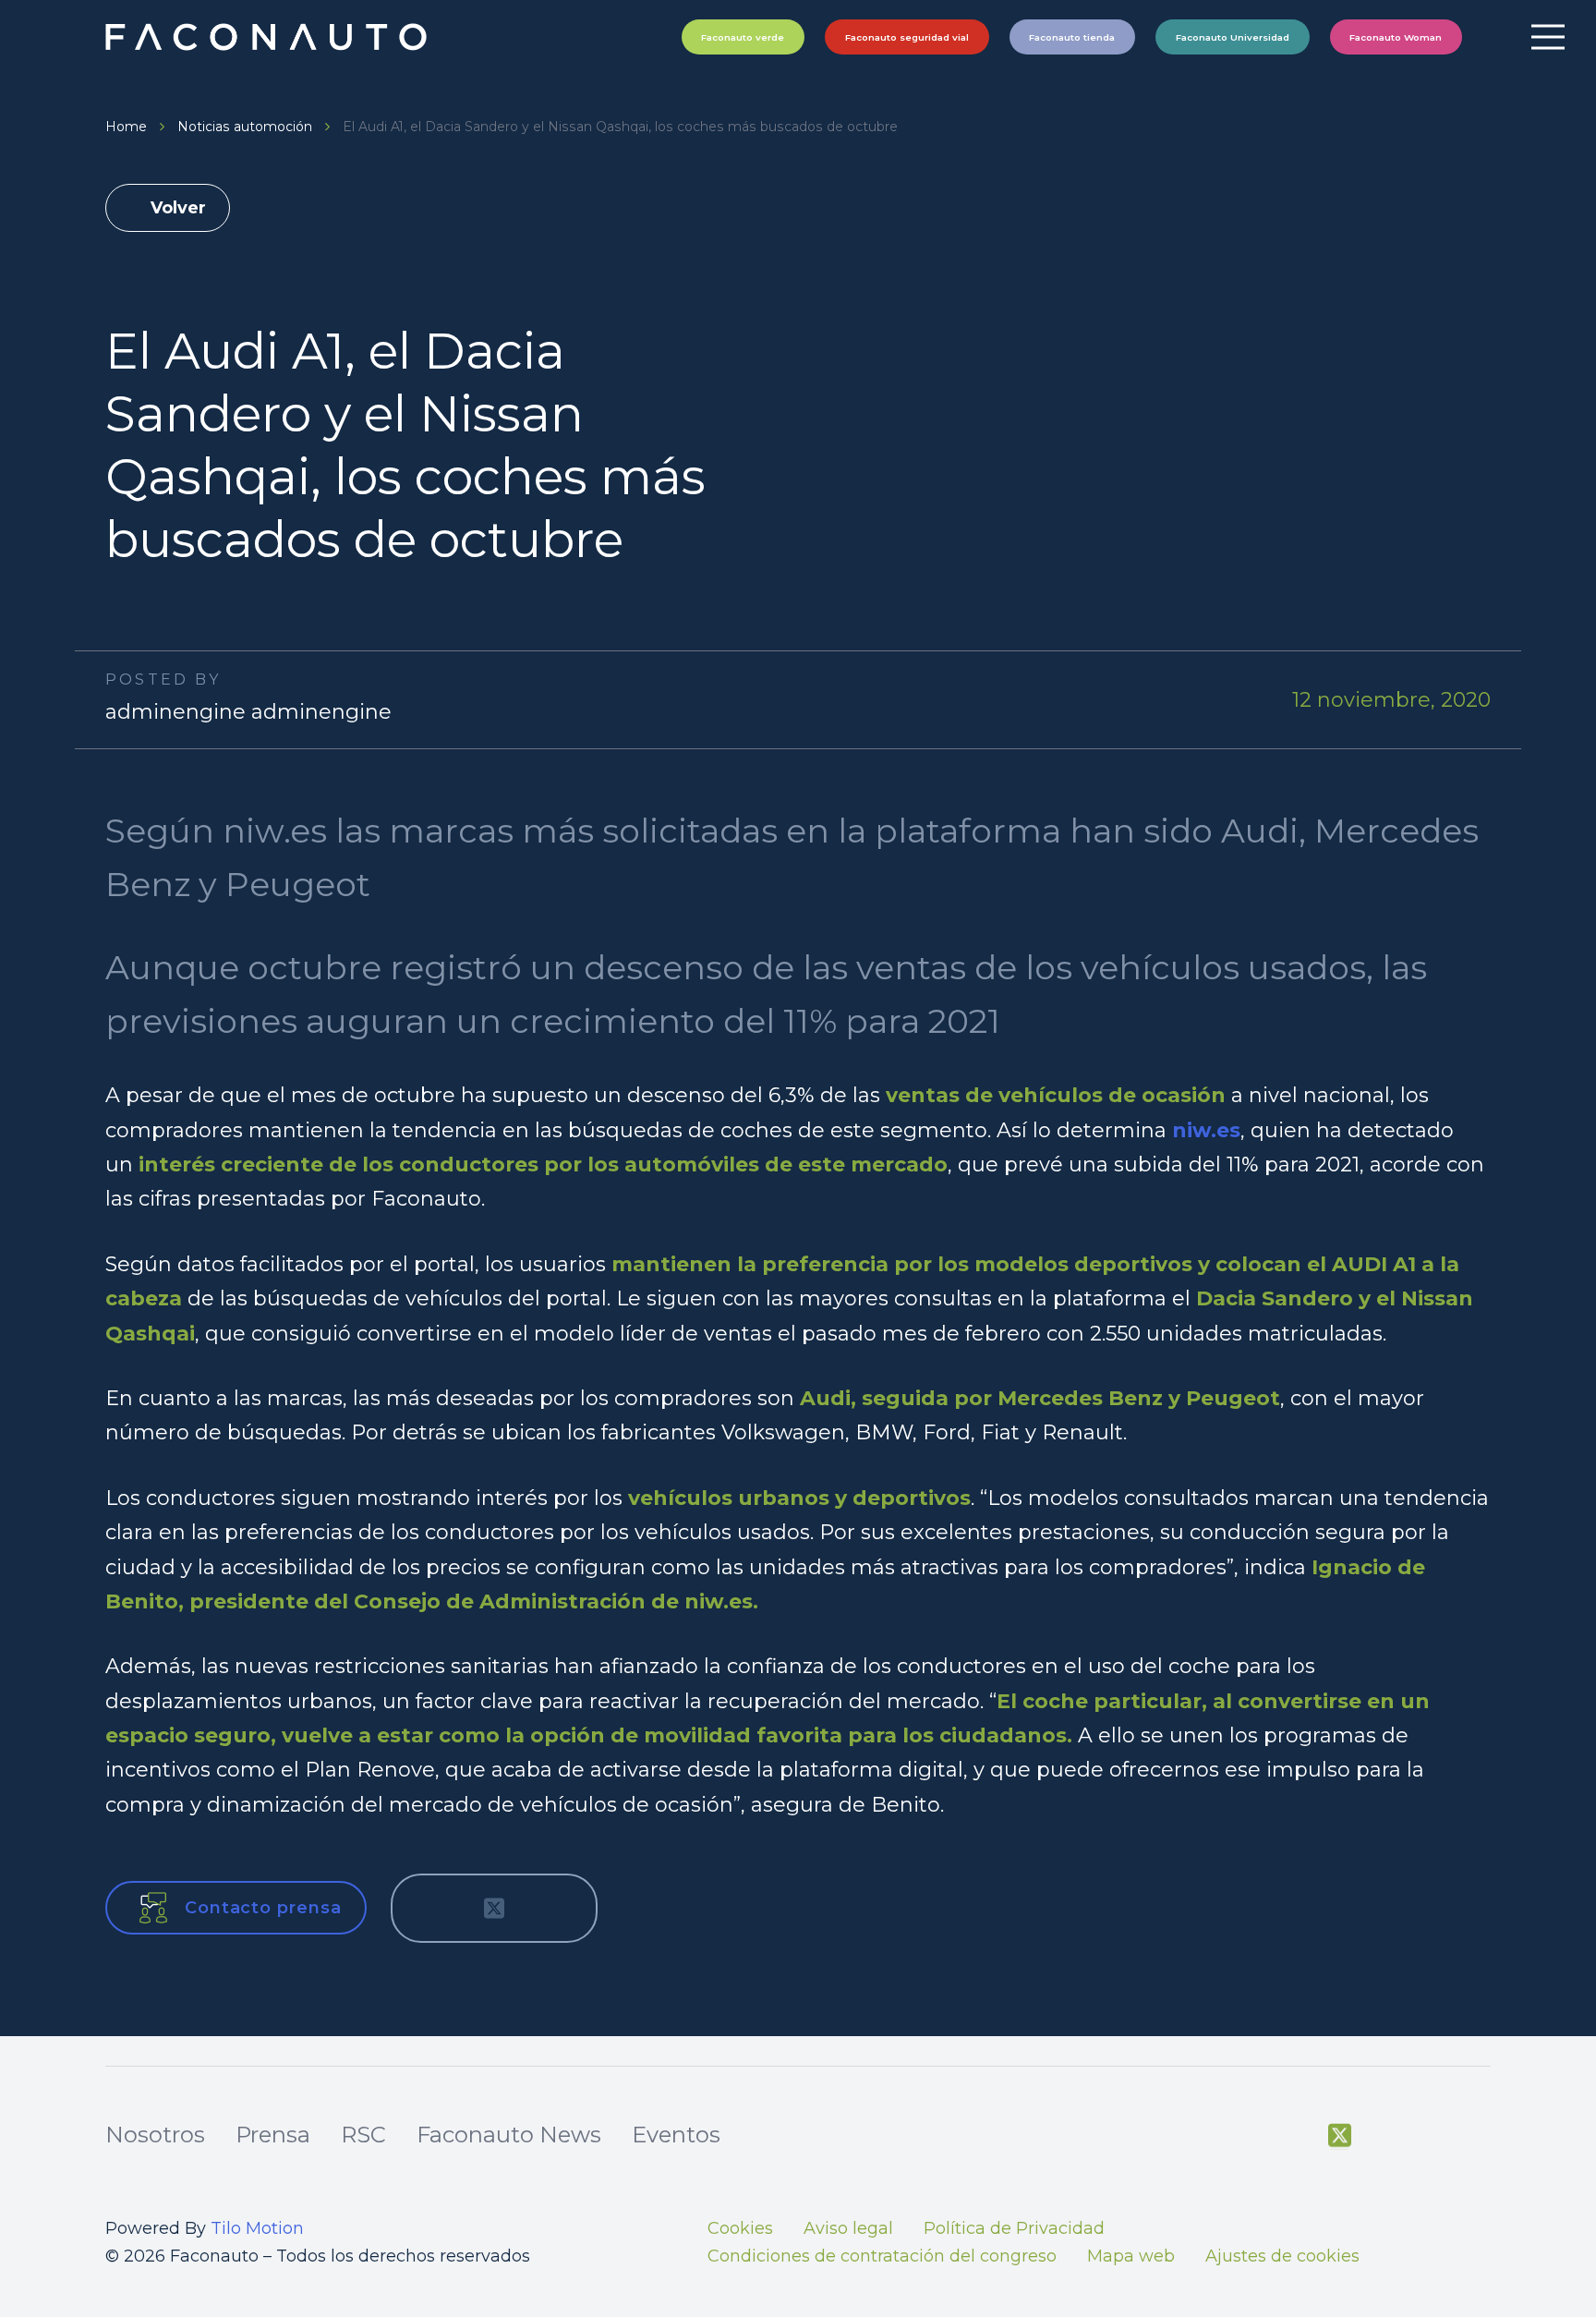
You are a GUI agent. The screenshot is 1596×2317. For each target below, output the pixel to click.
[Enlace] (268, 37)
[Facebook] (1293, 2136)
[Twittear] (494, 1908)
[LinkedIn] (1480, 2136)
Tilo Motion (257, 2228)
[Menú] (1548, 37)
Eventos (676, 2135)
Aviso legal (848, 2228)
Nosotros (155, 2135)
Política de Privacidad (1014, 2228)
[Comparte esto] (433, 1908)
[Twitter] (1340, 2136)
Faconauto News (509, 2135)
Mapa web (1131, 2256)
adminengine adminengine (248, 712)
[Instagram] (1433, 2137)
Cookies (740, 2228)
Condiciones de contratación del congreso (882, 2256)
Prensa (273, 2135)
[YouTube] (1386, 2136)
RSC (363, 2135)
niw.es (1206, 1130)
